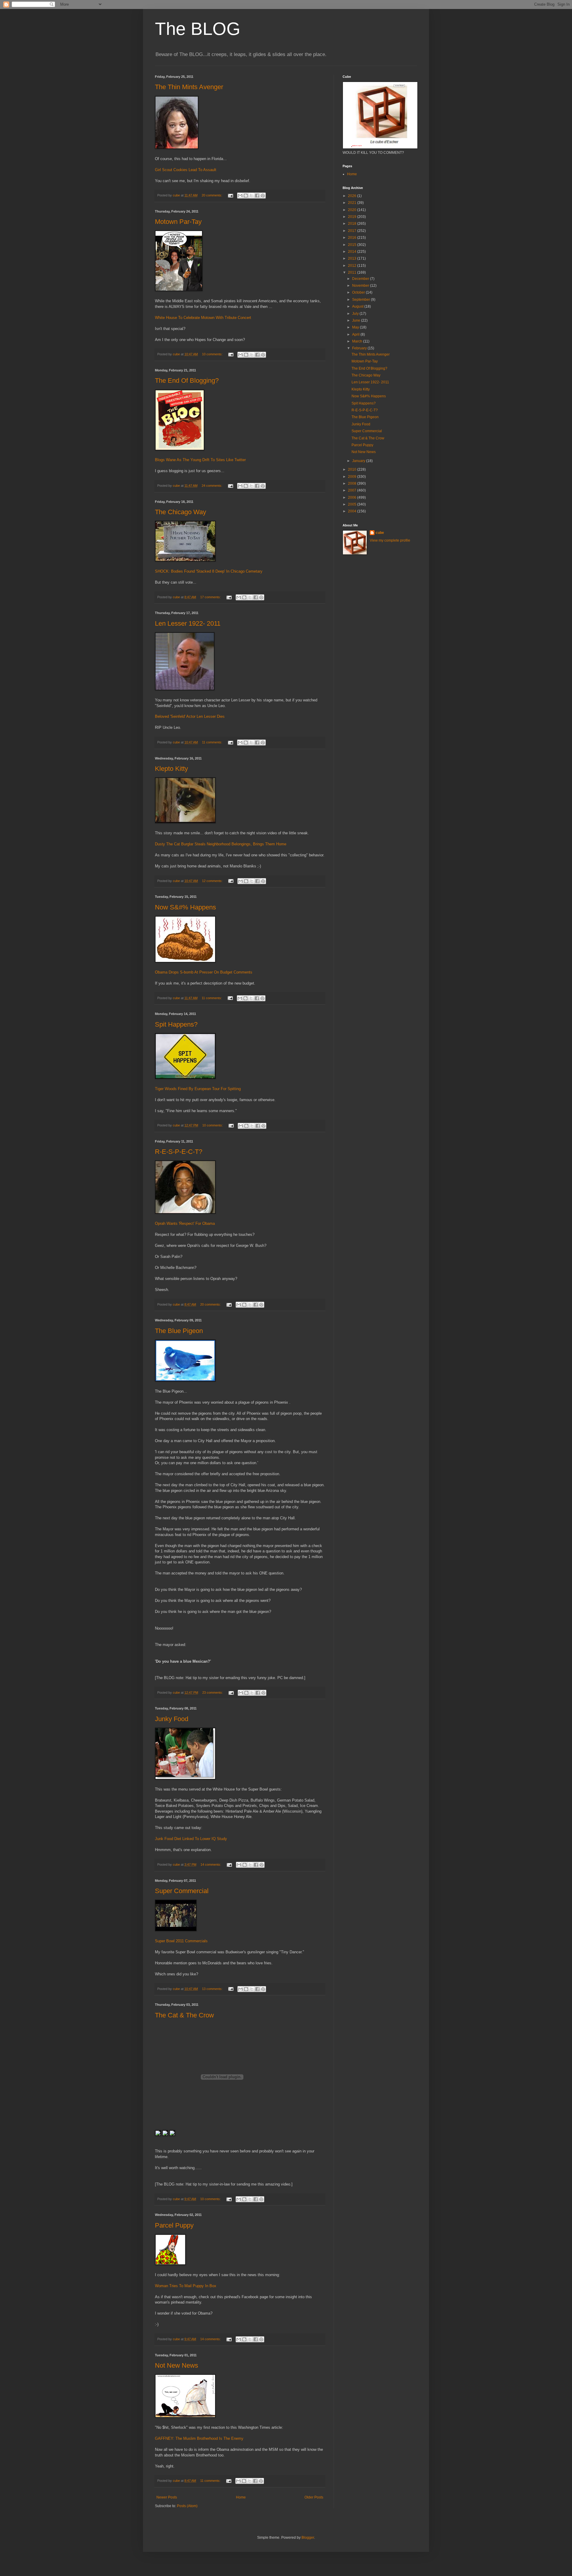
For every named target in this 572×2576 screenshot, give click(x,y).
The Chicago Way (181, 512)
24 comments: (212, 486)
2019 (353, 217)
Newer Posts (167, 2497)
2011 (353, 272)
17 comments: (211, 597)
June (357, 320)
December (361, 279)
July (356, 314)
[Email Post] (230, 195)
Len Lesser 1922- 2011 (188, 623)
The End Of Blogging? (187, 380)
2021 (353, 203)
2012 (353, 266)
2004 (353, 511)
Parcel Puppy (174, 2225)
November (361, 286)
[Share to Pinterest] (263, 196)
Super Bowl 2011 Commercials (181, 1941)
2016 (353, 238)
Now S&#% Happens (185, 907)
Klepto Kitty (171, 769)
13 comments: (213, 1989)
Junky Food (172, 1719)
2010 (353, 469)
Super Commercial (182, 1891)
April (356, 334)
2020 (353, 210)
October (359, 292)
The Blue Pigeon (179, 1331)
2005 (353, 504)
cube (380, 533)
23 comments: (213, 1692)
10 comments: (213, 354)
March (358, 341)
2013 (353, 258)
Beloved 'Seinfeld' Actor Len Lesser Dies (190, 716)
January (359, 461)
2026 (353, 196)
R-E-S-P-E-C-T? (179, 1152)
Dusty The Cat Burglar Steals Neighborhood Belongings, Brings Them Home (221, 844)
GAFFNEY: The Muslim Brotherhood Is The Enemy (199, 2438)
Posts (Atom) (187, 2506)
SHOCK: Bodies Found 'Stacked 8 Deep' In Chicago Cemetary (209, 571)
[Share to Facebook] (257, 196)
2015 (353, 245)
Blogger (308, 2538)
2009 (353, 477)
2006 (353, 497)
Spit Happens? (176, 1024)
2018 (353, 224)
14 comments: (211, 1864)
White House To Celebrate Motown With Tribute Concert (203, 318)
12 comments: (213, 881)
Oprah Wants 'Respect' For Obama (185, 1223)
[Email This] (240, 196)
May (356, 327)
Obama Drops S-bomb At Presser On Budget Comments (204, 972)
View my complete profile (390, 540)
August (358, 306)
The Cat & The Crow (184, 2015)
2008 (353, 483)
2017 (353, 231)
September (362, 300)
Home (241, 2497)
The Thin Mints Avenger (189, 87)
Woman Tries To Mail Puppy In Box (186, 2286)
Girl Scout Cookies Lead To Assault (186, 170)
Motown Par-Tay (178, 222)
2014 (353, 252)
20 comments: (212, 195)
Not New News (177, 2365)
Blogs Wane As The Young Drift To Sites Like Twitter (200, 460)
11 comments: (213, 742)
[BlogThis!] (246, 196)
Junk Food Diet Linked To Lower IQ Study (191, 1839)
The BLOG (198, 29)
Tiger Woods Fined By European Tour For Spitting (198, 1089)
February (360, 348)
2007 (353, 490)
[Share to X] (251, 196)
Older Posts (314, 2497)
